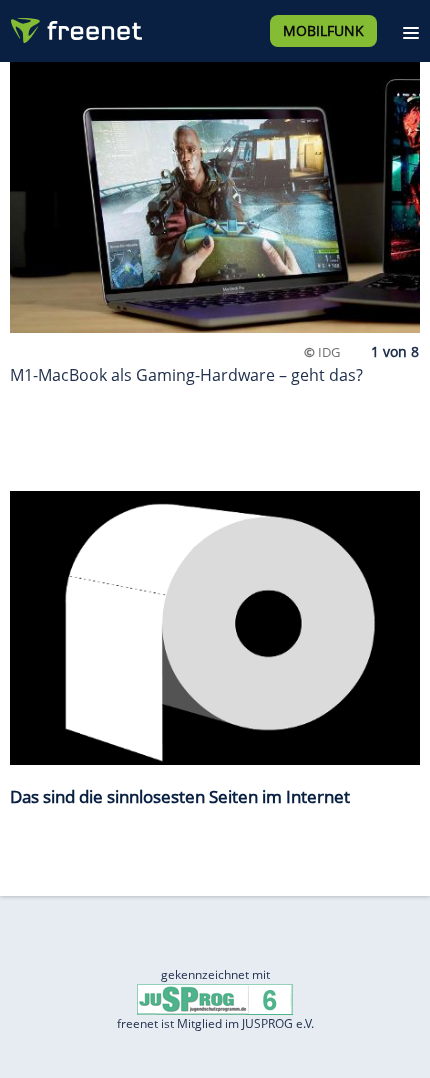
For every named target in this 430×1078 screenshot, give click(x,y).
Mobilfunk (323, 30)
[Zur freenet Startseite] (74, 26)
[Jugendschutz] (215, 998)
